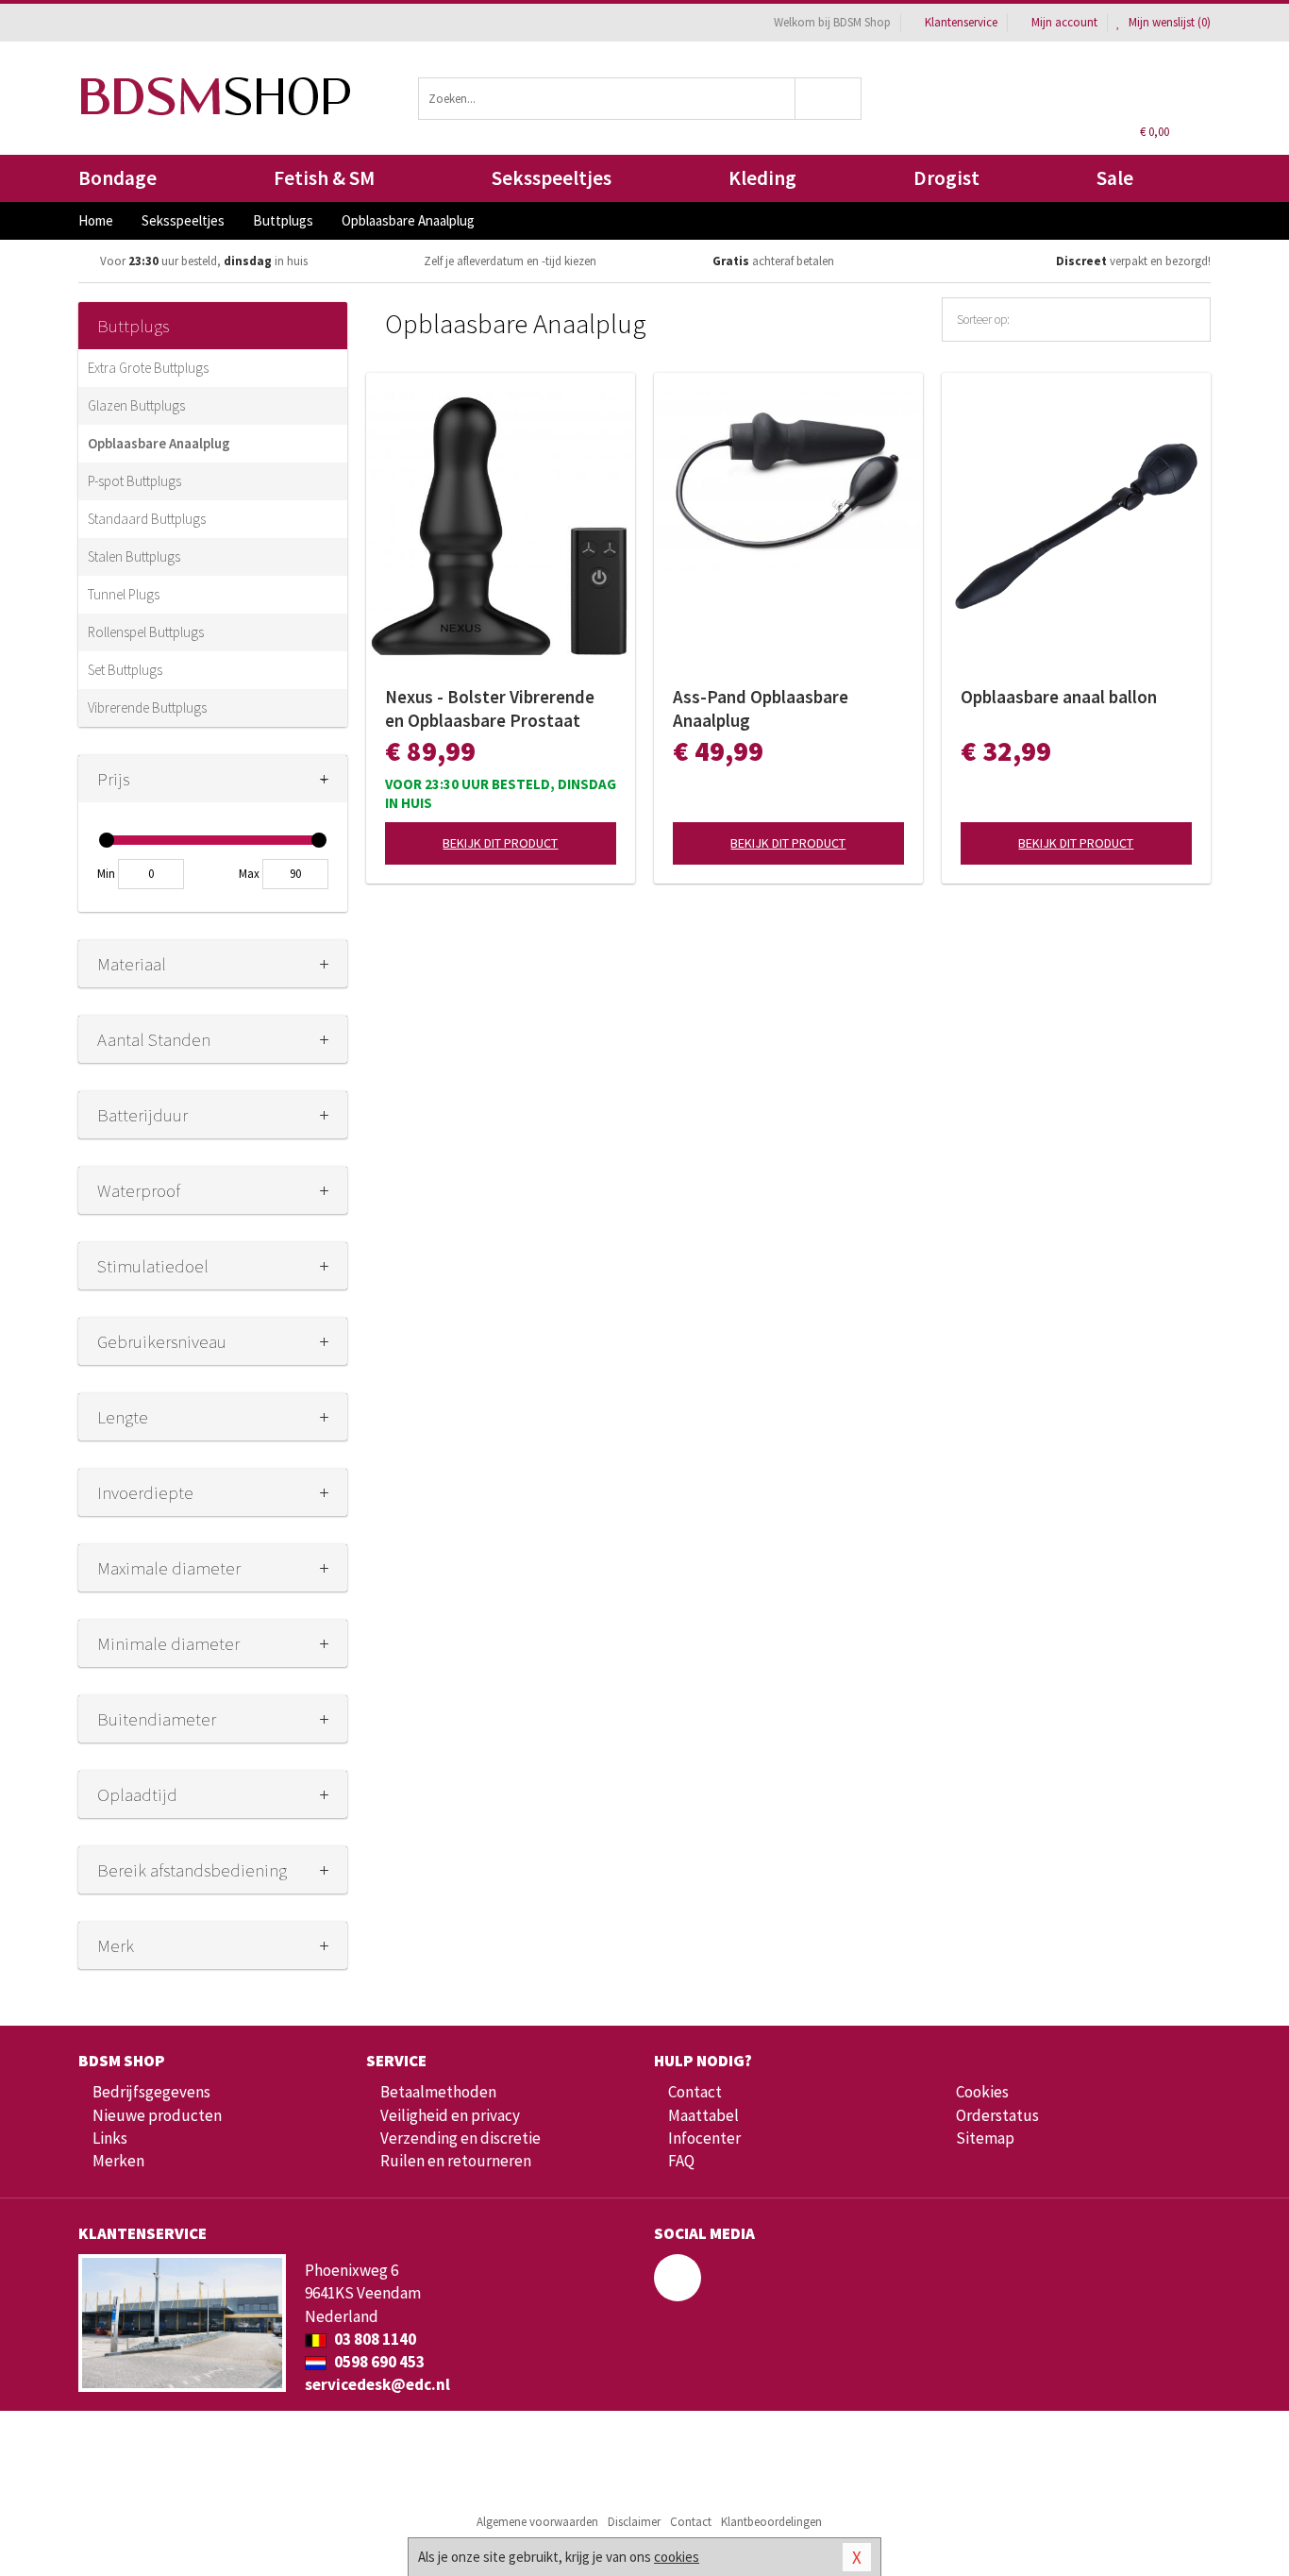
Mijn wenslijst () (1168, 22)
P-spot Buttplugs (134, 481)
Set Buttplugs (125, 670)
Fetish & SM (324, 178)
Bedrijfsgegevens (151, 2092)
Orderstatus (997, 2115)
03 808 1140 (374, 2339)
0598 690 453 (378, 2362)
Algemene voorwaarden (537, 2522)
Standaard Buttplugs (147, 519)
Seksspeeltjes (552, 178)
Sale (1115, 178)
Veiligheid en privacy (450, 2115)
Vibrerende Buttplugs (147, 707)
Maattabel (703, 2115)
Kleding (762, 178)
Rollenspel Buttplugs (146, 632)
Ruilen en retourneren (456, 2161)
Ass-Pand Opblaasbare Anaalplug (761, 708)
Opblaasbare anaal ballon (1059, 697)
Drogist (946, 178)
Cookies (982, 2092)
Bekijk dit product (500, 843)
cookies (677, 2557)
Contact (695, 2092)
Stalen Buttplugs (134, 556)
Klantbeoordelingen (771, 2522)
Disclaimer (634, 2522)
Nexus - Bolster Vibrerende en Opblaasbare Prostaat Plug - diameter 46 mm (490, 709)
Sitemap (985, 2138)
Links (110, 2138)
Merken (118, 2161)
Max (249, 874)
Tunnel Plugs (124, 594)
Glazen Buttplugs (136, 405)
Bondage (117, 178)
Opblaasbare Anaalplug (159, 443)
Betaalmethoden (438, 2092)
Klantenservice (961, 22)
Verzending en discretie (460, 2138)
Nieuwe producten (157, 2115)
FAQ (681, 2161)
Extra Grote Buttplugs (148, 368)
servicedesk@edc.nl (377, 2384)
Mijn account (1064, 22)
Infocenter (704, 2138)
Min (106, 874)
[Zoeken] (829, 99)
